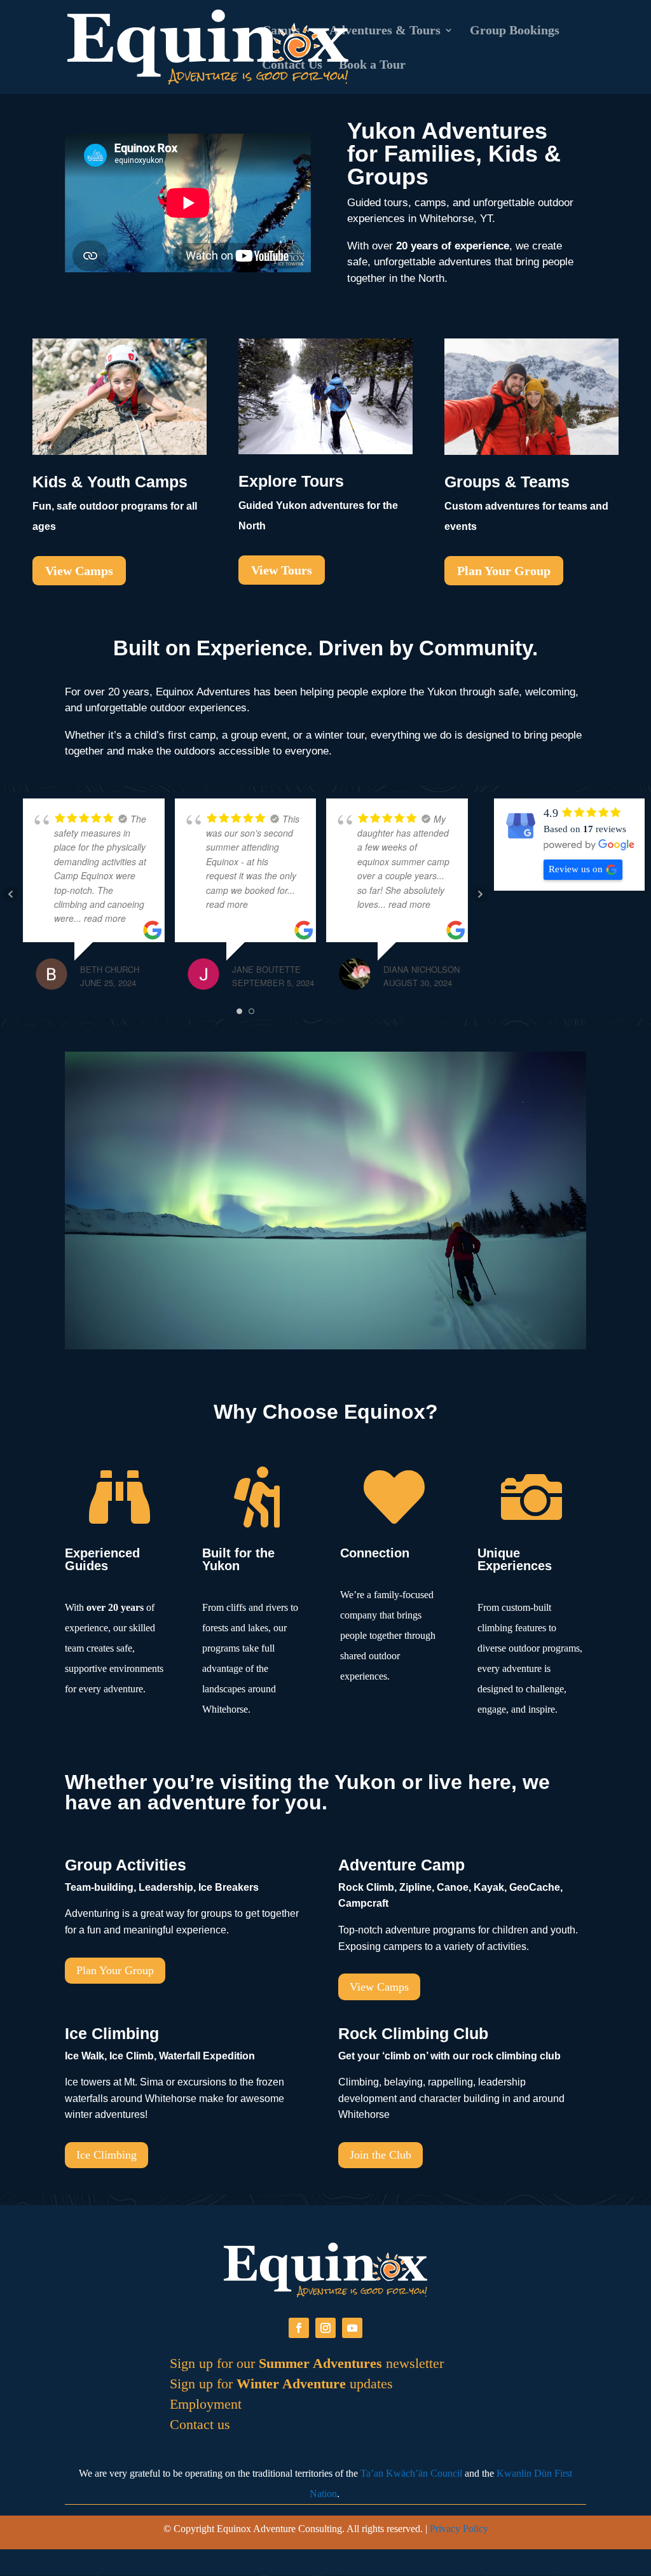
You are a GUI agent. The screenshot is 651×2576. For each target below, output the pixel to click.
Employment (206, 2404)
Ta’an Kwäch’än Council (411, 2473)
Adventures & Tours (385, 31)
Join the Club (380, 2155)
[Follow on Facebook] (299, 2328)
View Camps (79, 571)
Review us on (576, 869)
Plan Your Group (504, 571)
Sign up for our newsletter (307, 2363)
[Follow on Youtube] (352, 2328)
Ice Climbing (106, 2155)
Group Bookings (515, 31)
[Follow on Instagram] (325, 2328)
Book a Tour (372, 66)
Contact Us (292, 66)
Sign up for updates (281, 2384)
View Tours (282, 570)
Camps (281, 31)
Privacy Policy (459, 2529)
